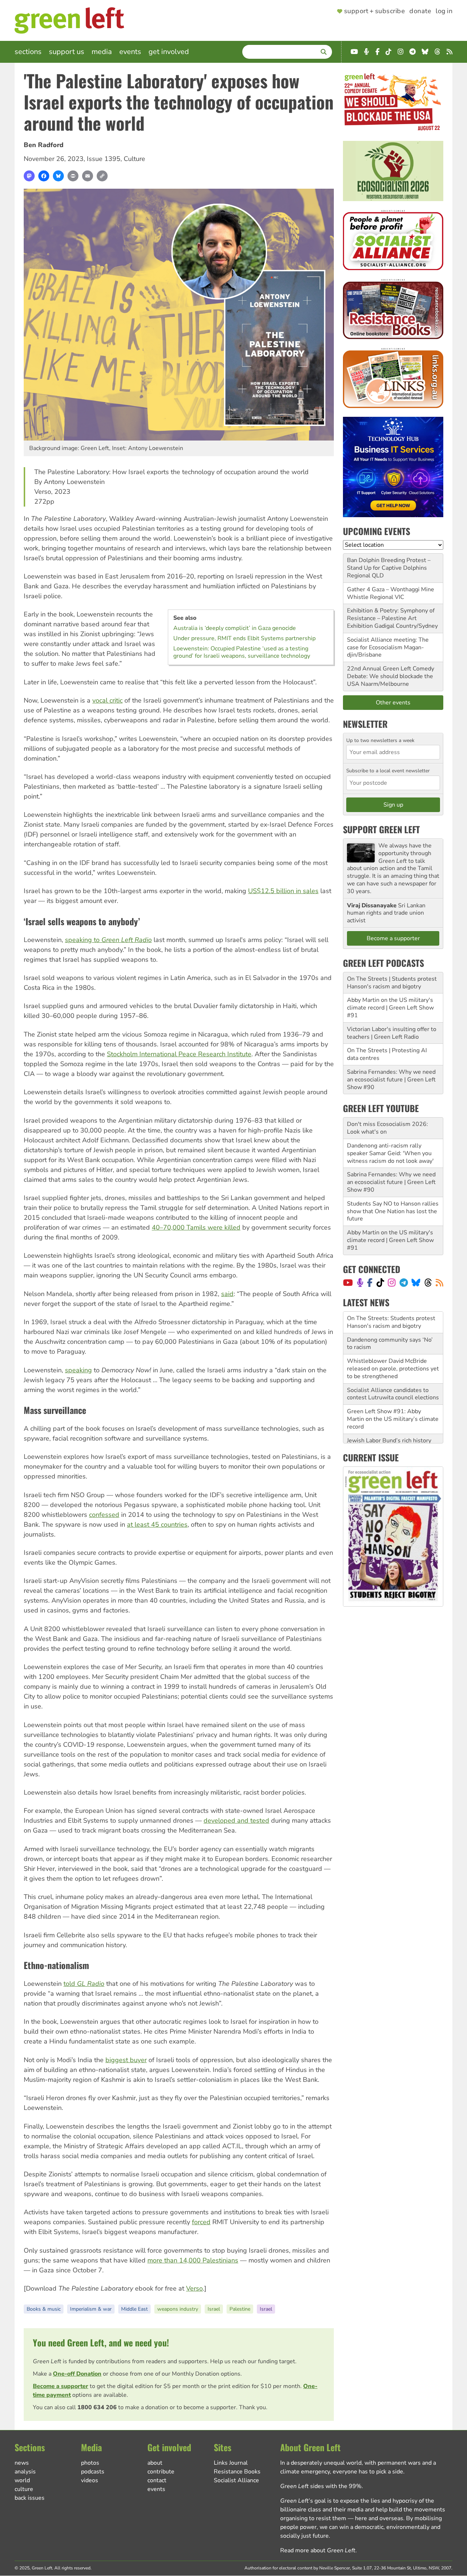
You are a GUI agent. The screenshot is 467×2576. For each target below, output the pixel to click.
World (22, 2480)
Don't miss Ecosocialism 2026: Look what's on (387, 1128)
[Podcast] (360, 1283)
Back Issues (30, 2498)
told (84, 1984)
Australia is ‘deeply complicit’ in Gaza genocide (235, 628)
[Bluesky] (58, 176)
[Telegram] (404, 1283)
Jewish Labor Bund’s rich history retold (389, 1423)
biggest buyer (126, 2060)
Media (102, 52)
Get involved (169, 52)
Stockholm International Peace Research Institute (179, 1054)
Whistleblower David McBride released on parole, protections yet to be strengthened (393, 1347)
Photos (90, 2463)
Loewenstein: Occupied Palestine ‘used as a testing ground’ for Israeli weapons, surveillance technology (242, 652)
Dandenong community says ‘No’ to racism (390, 1322)
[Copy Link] (102, 176)
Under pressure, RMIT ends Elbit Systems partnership (244, 638)
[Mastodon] (29, 176)
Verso (194, 2288)
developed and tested (236, 1820)
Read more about (318, 2550)
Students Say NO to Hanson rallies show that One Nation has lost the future (393, 1211)
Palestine (240, 2309)
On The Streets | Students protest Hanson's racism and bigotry (392, 983)
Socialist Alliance (236, 2480)
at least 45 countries (157, 1525)
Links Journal (231, 2463)
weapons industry (178, 2309)
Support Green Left (381, 829)
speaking (78, 1370)
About (155, 2463)
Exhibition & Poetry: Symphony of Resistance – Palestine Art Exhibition (391, 618)
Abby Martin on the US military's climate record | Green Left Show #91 (390, 1008)
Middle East (134, 2309)
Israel (214, 2309)
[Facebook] (44, 176)
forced (201, 2222)
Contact (157, 2480)
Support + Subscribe (375, 11)
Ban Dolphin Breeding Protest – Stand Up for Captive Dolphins (389, 564)
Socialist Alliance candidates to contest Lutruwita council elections (393, 1372)
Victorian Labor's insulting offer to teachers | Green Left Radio (392, 1033)
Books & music (44, 2309)
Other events (393, 703)
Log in (444, 11)
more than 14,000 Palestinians (193, 2260)
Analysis (25, 2472)
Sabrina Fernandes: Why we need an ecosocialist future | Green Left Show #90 (391, 1080)
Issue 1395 (104, 159)
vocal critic (107, 700)
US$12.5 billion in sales (283, 891)
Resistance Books (237, 2472)
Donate (420, 11)
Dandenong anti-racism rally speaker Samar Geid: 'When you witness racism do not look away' (390, 1153)
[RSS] (439, 1283)
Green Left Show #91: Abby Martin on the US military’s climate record (393, 1397)
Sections (28, 52)
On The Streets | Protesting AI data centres (387, 1054)
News (22, 2463)
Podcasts (93, 2472)
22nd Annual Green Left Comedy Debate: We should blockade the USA (391, 676)
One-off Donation (77, 2374)
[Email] (88, 176)
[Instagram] (392, 1283)
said (227, 1294)
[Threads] (428, 1283)
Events (130, 52)
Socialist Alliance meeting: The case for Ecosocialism (388, 644)
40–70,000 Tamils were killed (196, 1227)
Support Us (67, 52)
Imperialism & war (91, 2309)
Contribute (161, 2472)
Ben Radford (44, 145)
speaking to (108, 940)
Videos (90, 2480)
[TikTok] (380, 1283)
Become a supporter (61, 2386)
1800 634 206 (97, 2407)
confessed (104, 1515)
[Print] (73, 176)
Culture (134, 159)
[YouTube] (348, 1283)
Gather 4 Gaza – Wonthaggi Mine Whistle (391, 593)
